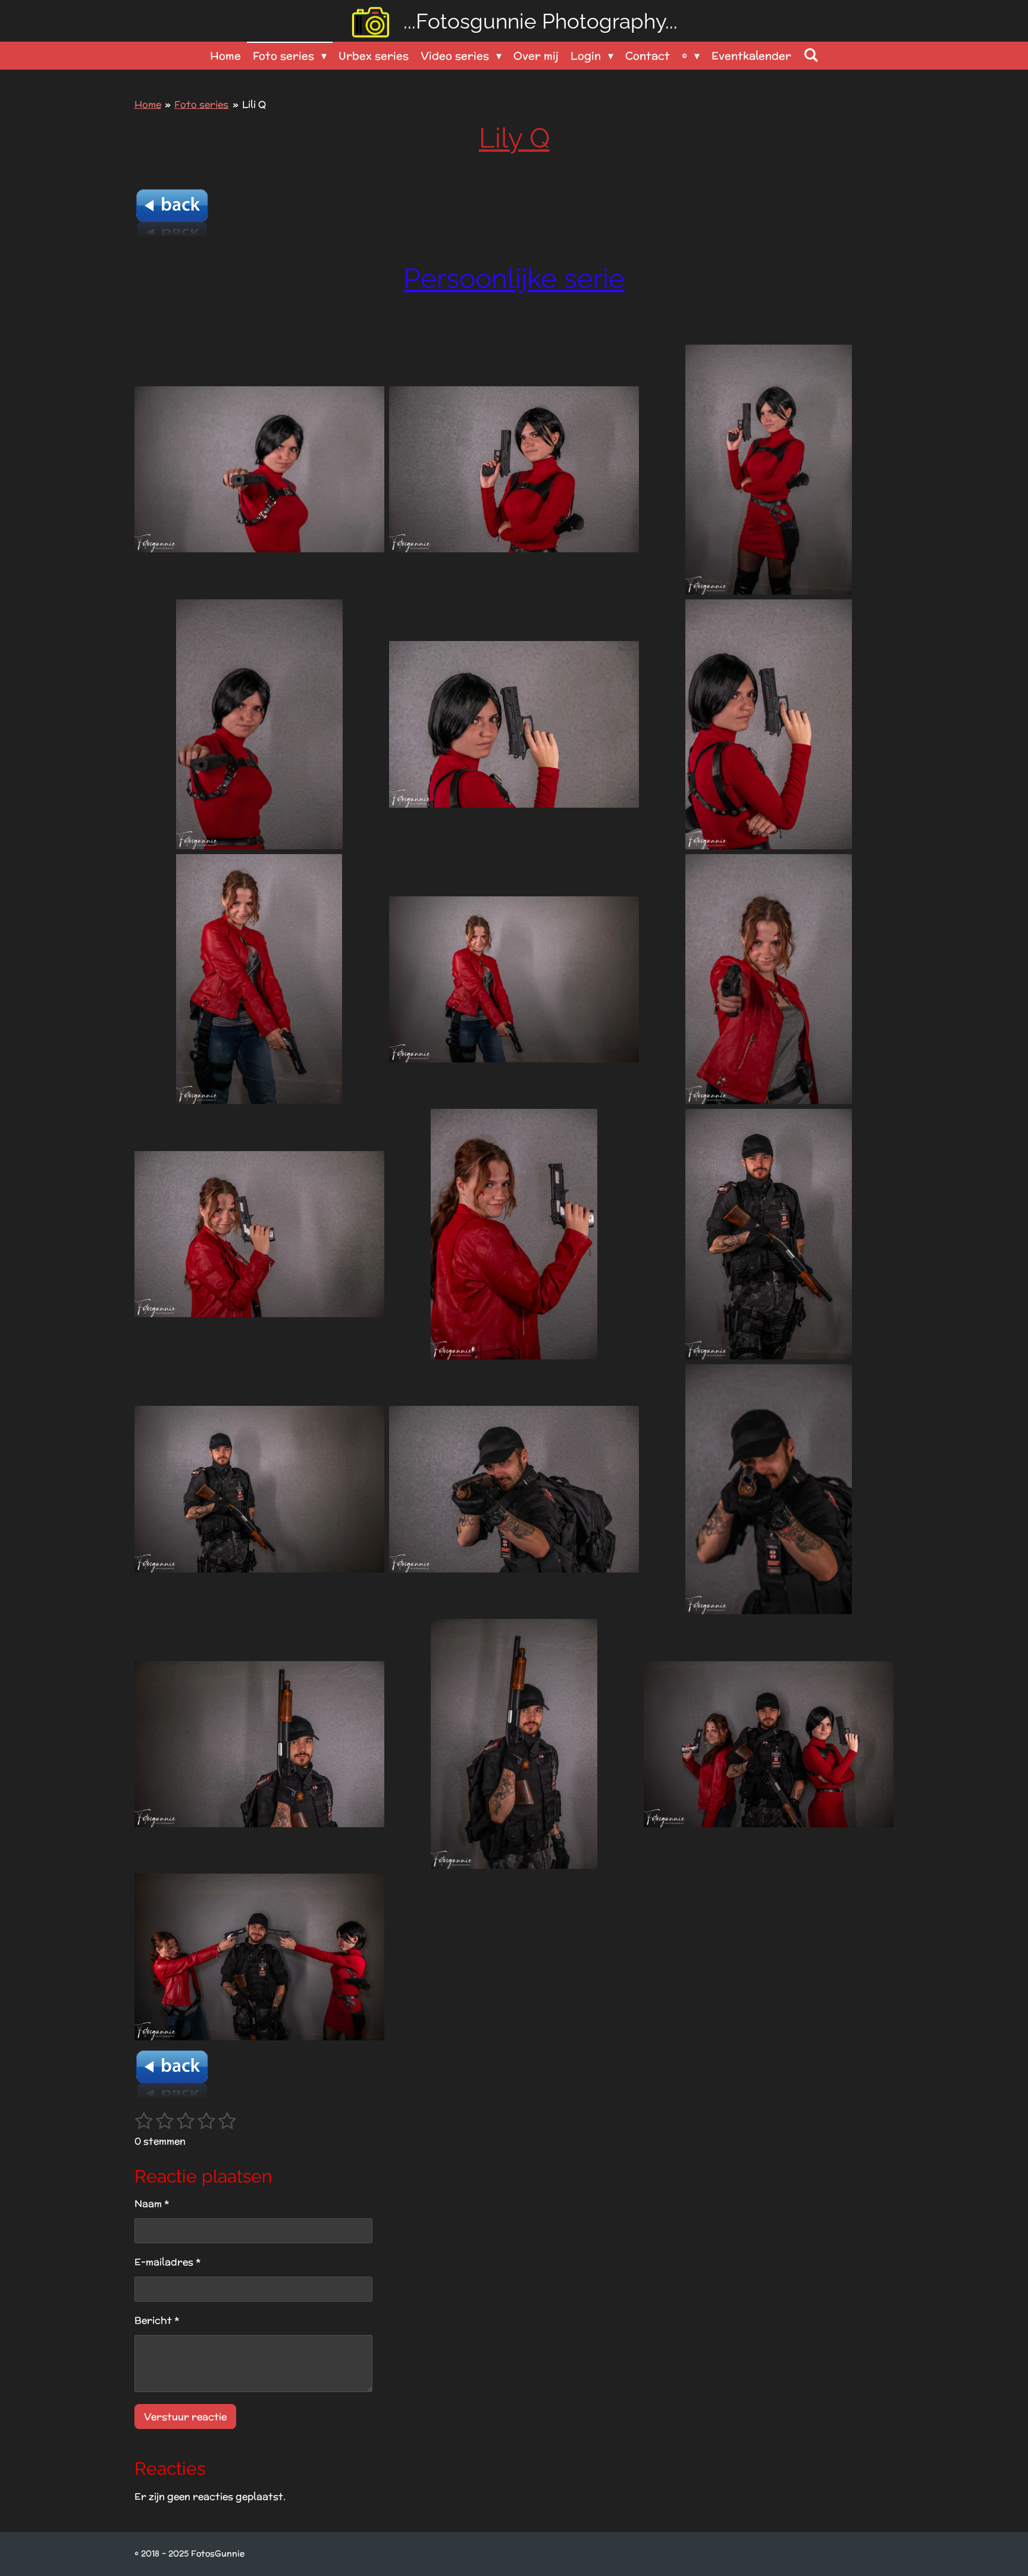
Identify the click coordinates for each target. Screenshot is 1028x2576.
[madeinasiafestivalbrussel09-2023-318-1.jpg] (514, 1744)
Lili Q (254, 104)
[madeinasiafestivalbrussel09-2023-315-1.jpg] (514, 1489)
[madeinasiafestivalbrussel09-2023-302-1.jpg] (769, 470)
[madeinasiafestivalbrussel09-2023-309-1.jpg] (514, 979)
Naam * (152, 2204)
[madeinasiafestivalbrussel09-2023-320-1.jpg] (259, 1957)
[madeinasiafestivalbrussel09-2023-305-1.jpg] (259, 724)
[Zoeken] (811, 55)
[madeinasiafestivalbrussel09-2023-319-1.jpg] (769, 1744)
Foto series (201, 104)
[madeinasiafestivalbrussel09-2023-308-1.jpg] (259, 979)
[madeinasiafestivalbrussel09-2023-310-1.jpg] (769, 979)
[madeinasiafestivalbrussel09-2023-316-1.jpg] (769, 1489)
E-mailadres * (167, 2262)
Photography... (540, 21)
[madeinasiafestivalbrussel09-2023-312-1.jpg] (514, 1234)
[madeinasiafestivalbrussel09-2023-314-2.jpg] (259, 1489)
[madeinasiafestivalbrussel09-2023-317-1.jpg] (259, 1744)
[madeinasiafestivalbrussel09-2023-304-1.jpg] (259, 470)
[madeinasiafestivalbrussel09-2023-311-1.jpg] (259, 1234)
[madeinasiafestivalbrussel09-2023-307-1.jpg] (769, 724)
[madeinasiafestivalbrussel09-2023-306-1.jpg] (514, 724)
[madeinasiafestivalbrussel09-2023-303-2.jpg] (514, 470)
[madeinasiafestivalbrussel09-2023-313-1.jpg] (769, 1234)
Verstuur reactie (185, 2417)
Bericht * (157, 2320)
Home (148, 104)
